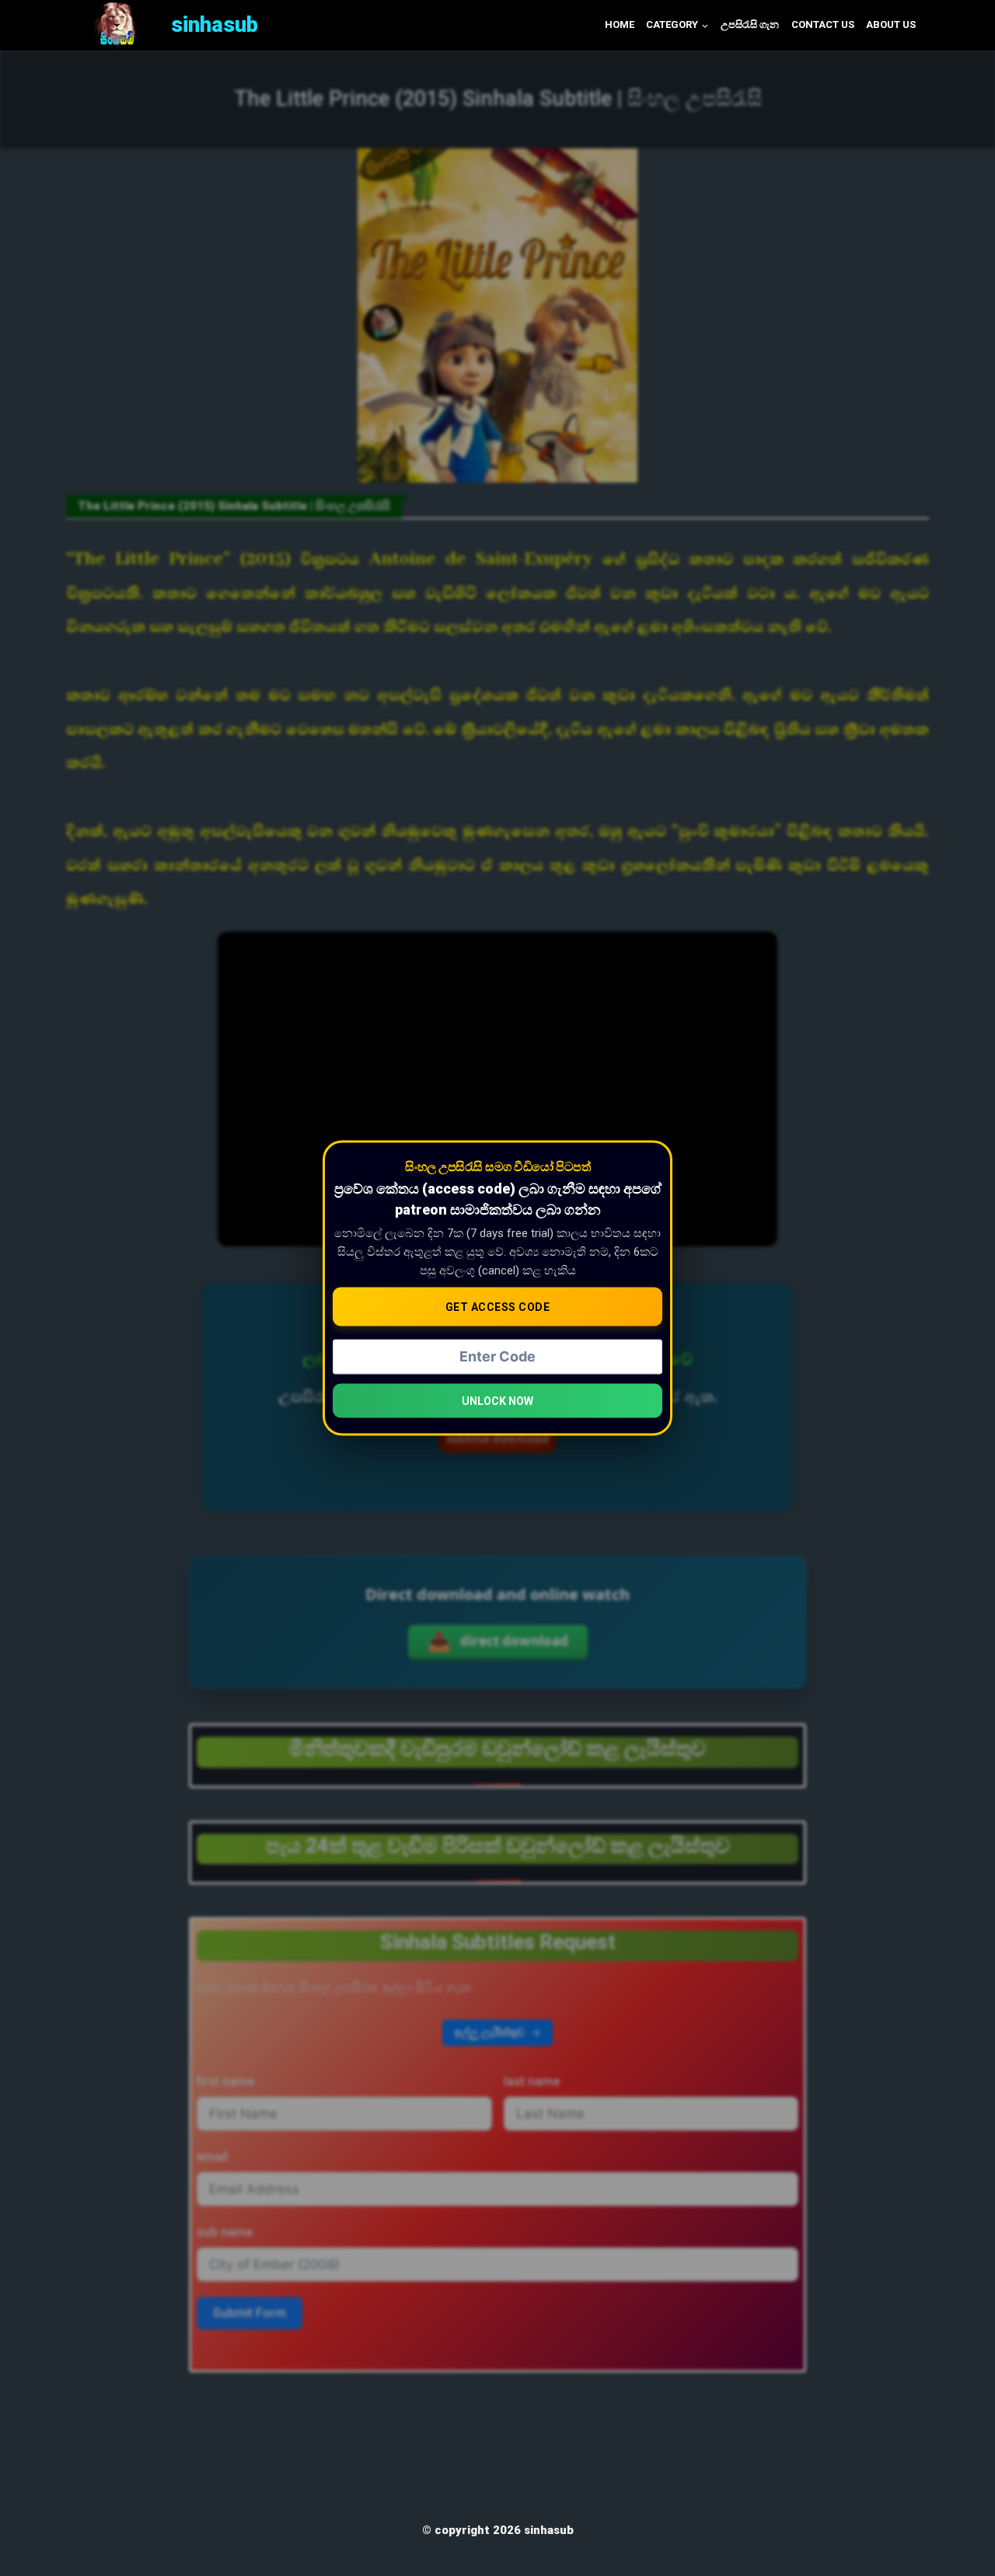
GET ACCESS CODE (498, 1306)
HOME (620, 24)
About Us (891, 24)
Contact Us (823, 24)
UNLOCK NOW (497, 1401)
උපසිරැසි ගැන (750, 24)
